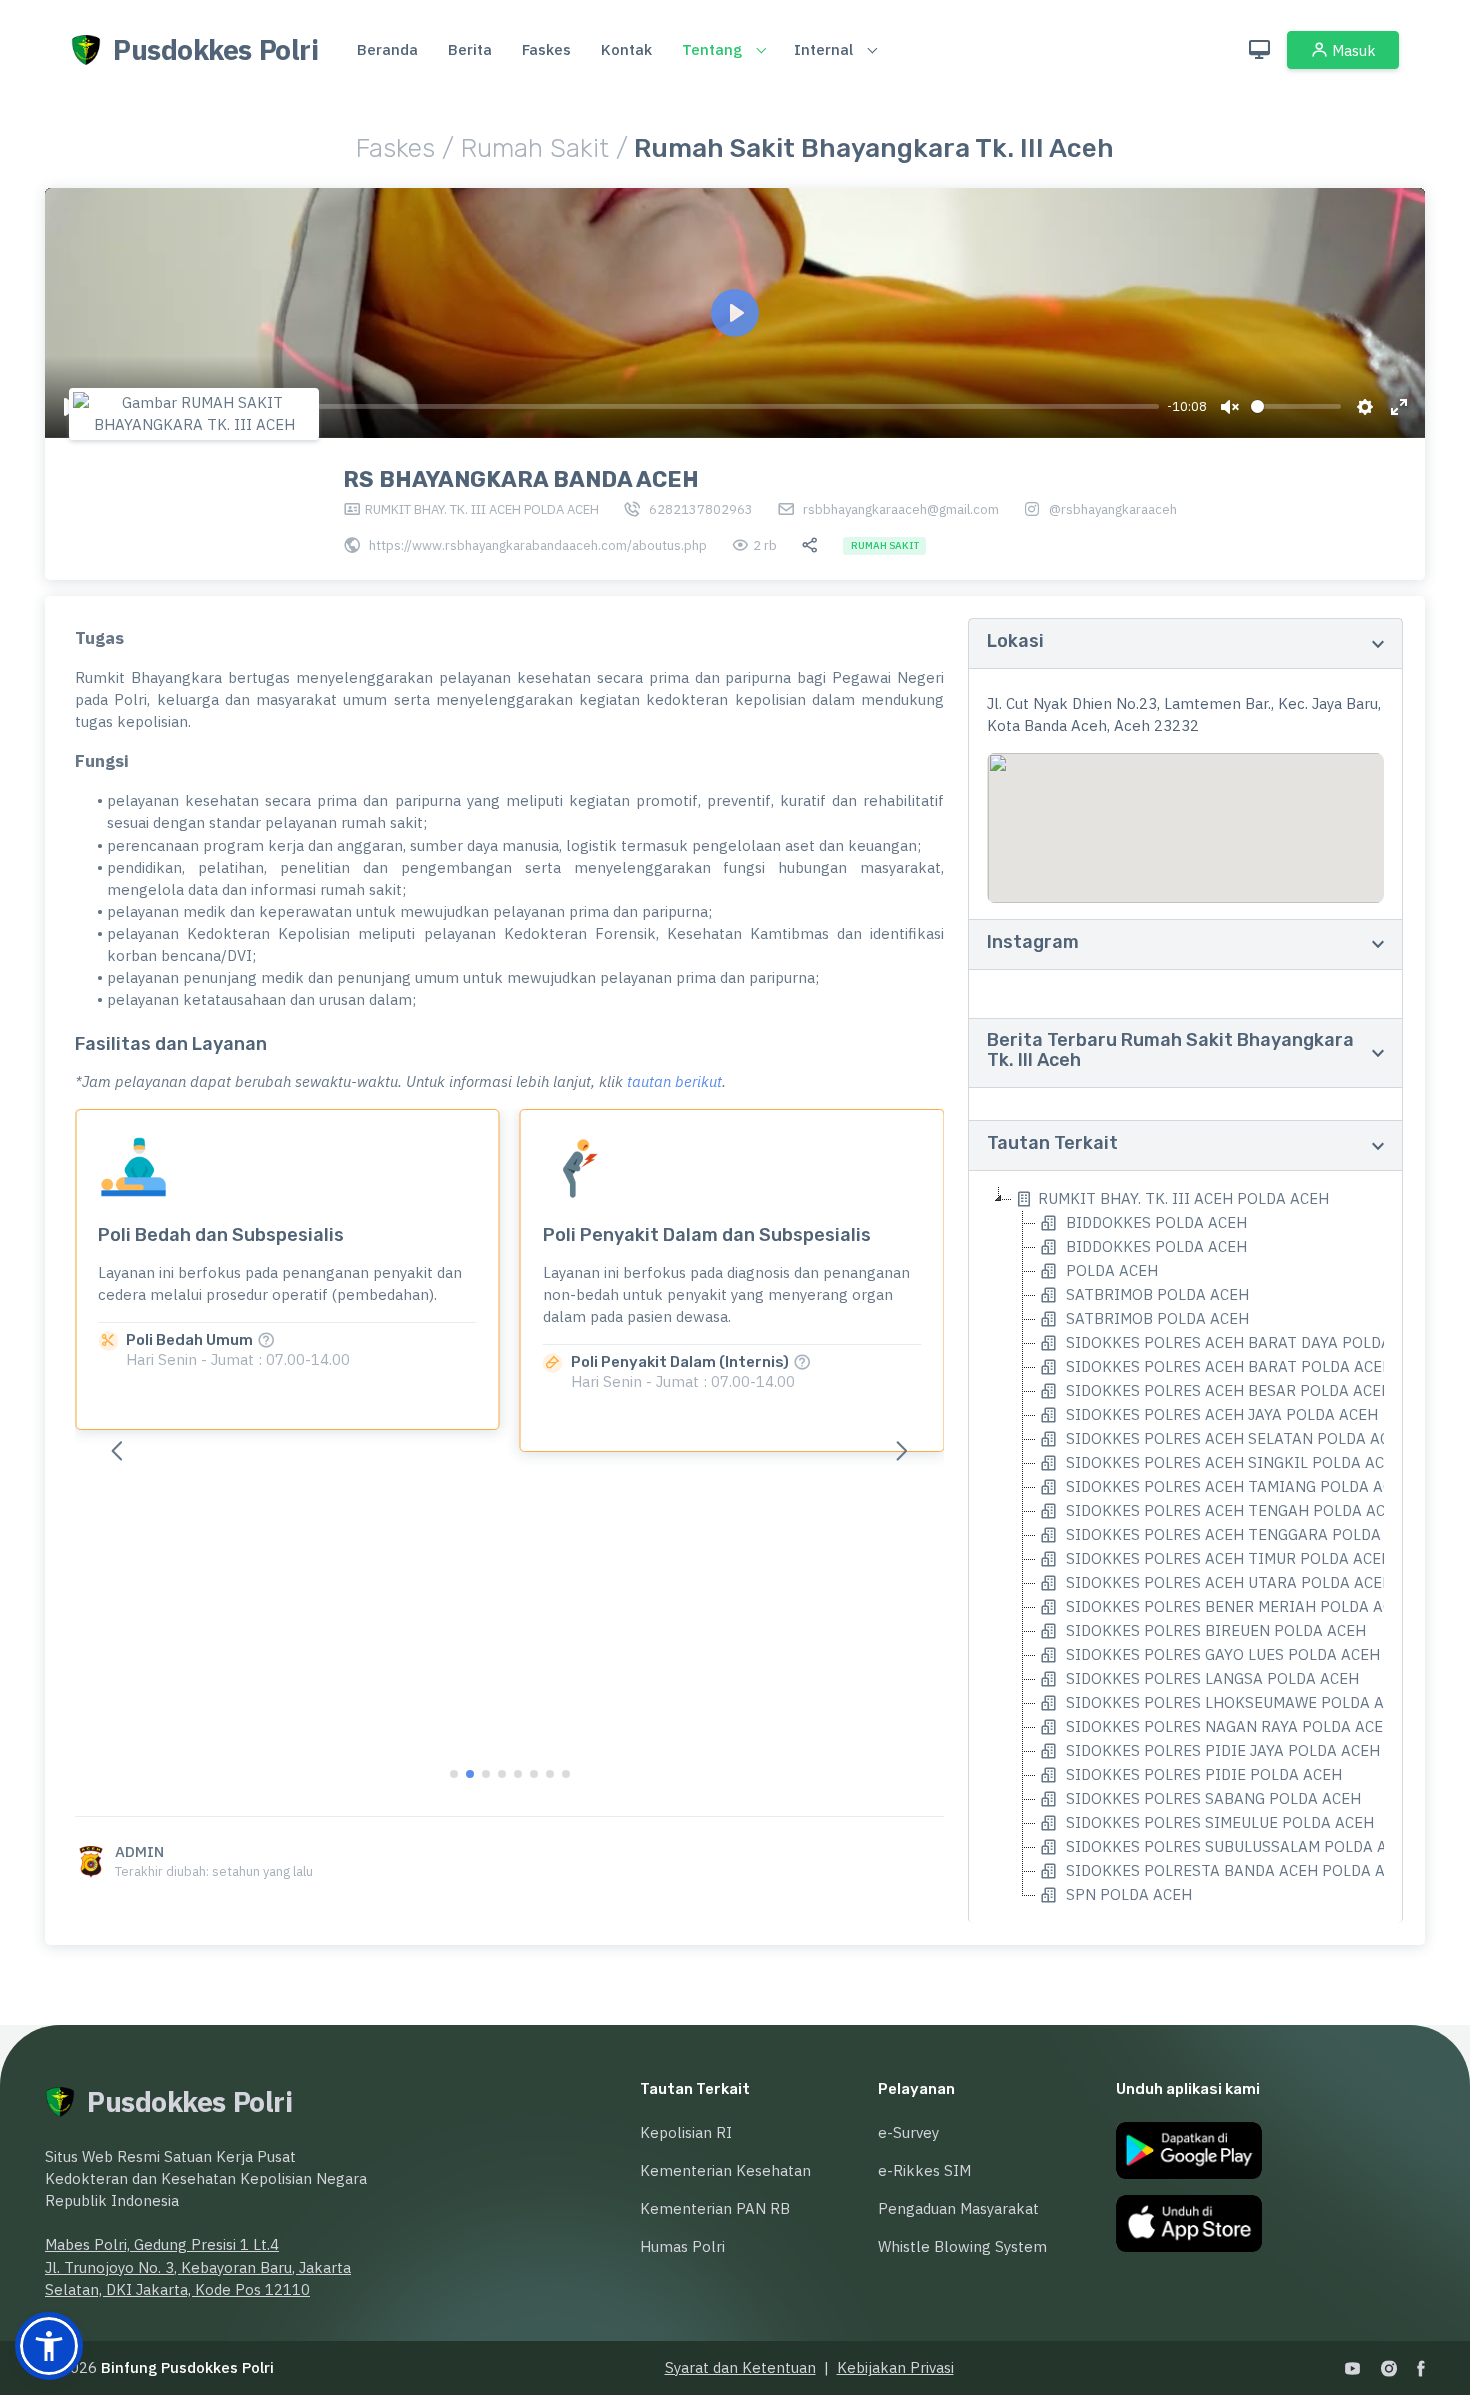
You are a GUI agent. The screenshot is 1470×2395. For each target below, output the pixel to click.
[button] (902, 1450)
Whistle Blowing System (962, 2246)
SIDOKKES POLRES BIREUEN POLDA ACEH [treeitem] (1214, 1630)
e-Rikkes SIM (924, 2170)
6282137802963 (701, 509)
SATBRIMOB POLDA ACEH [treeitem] (1155, 1294)
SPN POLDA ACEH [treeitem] (1127, 1894)
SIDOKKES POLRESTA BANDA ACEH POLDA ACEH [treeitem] (1238, 1870)
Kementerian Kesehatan (725, 2170)
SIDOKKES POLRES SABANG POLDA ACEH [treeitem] (1211, 1798)
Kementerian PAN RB (715, 2208)
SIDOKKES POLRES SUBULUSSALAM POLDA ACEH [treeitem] (1239, 1846)
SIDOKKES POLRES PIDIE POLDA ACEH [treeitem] (1202, 1774)
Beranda (387, 49)
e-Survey (908, 2132)
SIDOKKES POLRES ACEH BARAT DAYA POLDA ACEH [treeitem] (1248, 1342)
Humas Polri (682, 2246)
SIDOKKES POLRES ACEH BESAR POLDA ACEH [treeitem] (1227, 1390)
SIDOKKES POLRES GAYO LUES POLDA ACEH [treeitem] (1221, 1654)
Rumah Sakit (538, 148)
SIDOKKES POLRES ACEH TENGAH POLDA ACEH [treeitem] (1233, 1510)
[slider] (625, 406)
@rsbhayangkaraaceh (1113, 509)
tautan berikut (674, 1081)
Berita (470, 49)
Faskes (546, 49)
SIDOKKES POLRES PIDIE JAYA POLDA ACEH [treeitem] (1221, 1750)
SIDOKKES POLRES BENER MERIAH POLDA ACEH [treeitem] (1237, 1606)
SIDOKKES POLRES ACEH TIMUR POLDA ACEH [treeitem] (1227, 1558)
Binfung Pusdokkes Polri (187, 2367)
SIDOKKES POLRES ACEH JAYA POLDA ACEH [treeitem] (1220, 1414)
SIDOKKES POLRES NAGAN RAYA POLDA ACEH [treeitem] (1228, 1726)
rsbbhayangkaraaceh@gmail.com (901, 509)
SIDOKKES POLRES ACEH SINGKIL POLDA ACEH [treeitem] (1233, 1462)
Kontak (626, 49)
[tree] (1185, 1547)
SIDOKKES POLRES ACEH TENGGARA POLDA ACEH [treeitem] (1243, 1534)
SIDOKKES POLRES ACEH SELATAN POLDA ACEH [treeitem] (1235, 1438)
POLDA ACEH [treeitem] (1110, 1270)
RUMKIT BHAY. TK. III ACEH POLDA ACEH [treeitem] (1183, 1198)
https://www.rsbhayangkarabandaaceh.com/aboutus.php (538, 545)
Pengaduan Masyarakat (958, 2208)
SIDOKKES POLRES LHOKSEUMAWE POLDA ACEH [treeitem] (1237, 1702)
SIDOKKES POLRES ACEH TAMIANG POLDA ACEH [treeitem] (1237, 1486)
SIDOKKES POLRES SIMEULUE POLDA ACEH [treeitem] (1218, 1822)
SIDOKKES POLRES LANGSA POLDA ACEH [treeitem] (1210, 1678)
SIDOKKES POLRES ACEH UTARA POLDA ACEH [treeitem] (1227, 1582)
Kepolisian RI (686, 2132)
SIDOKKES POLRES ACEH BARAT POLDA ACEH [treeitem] (1227, 1366)
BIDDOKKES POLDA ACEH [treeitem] (1154, 1222)
